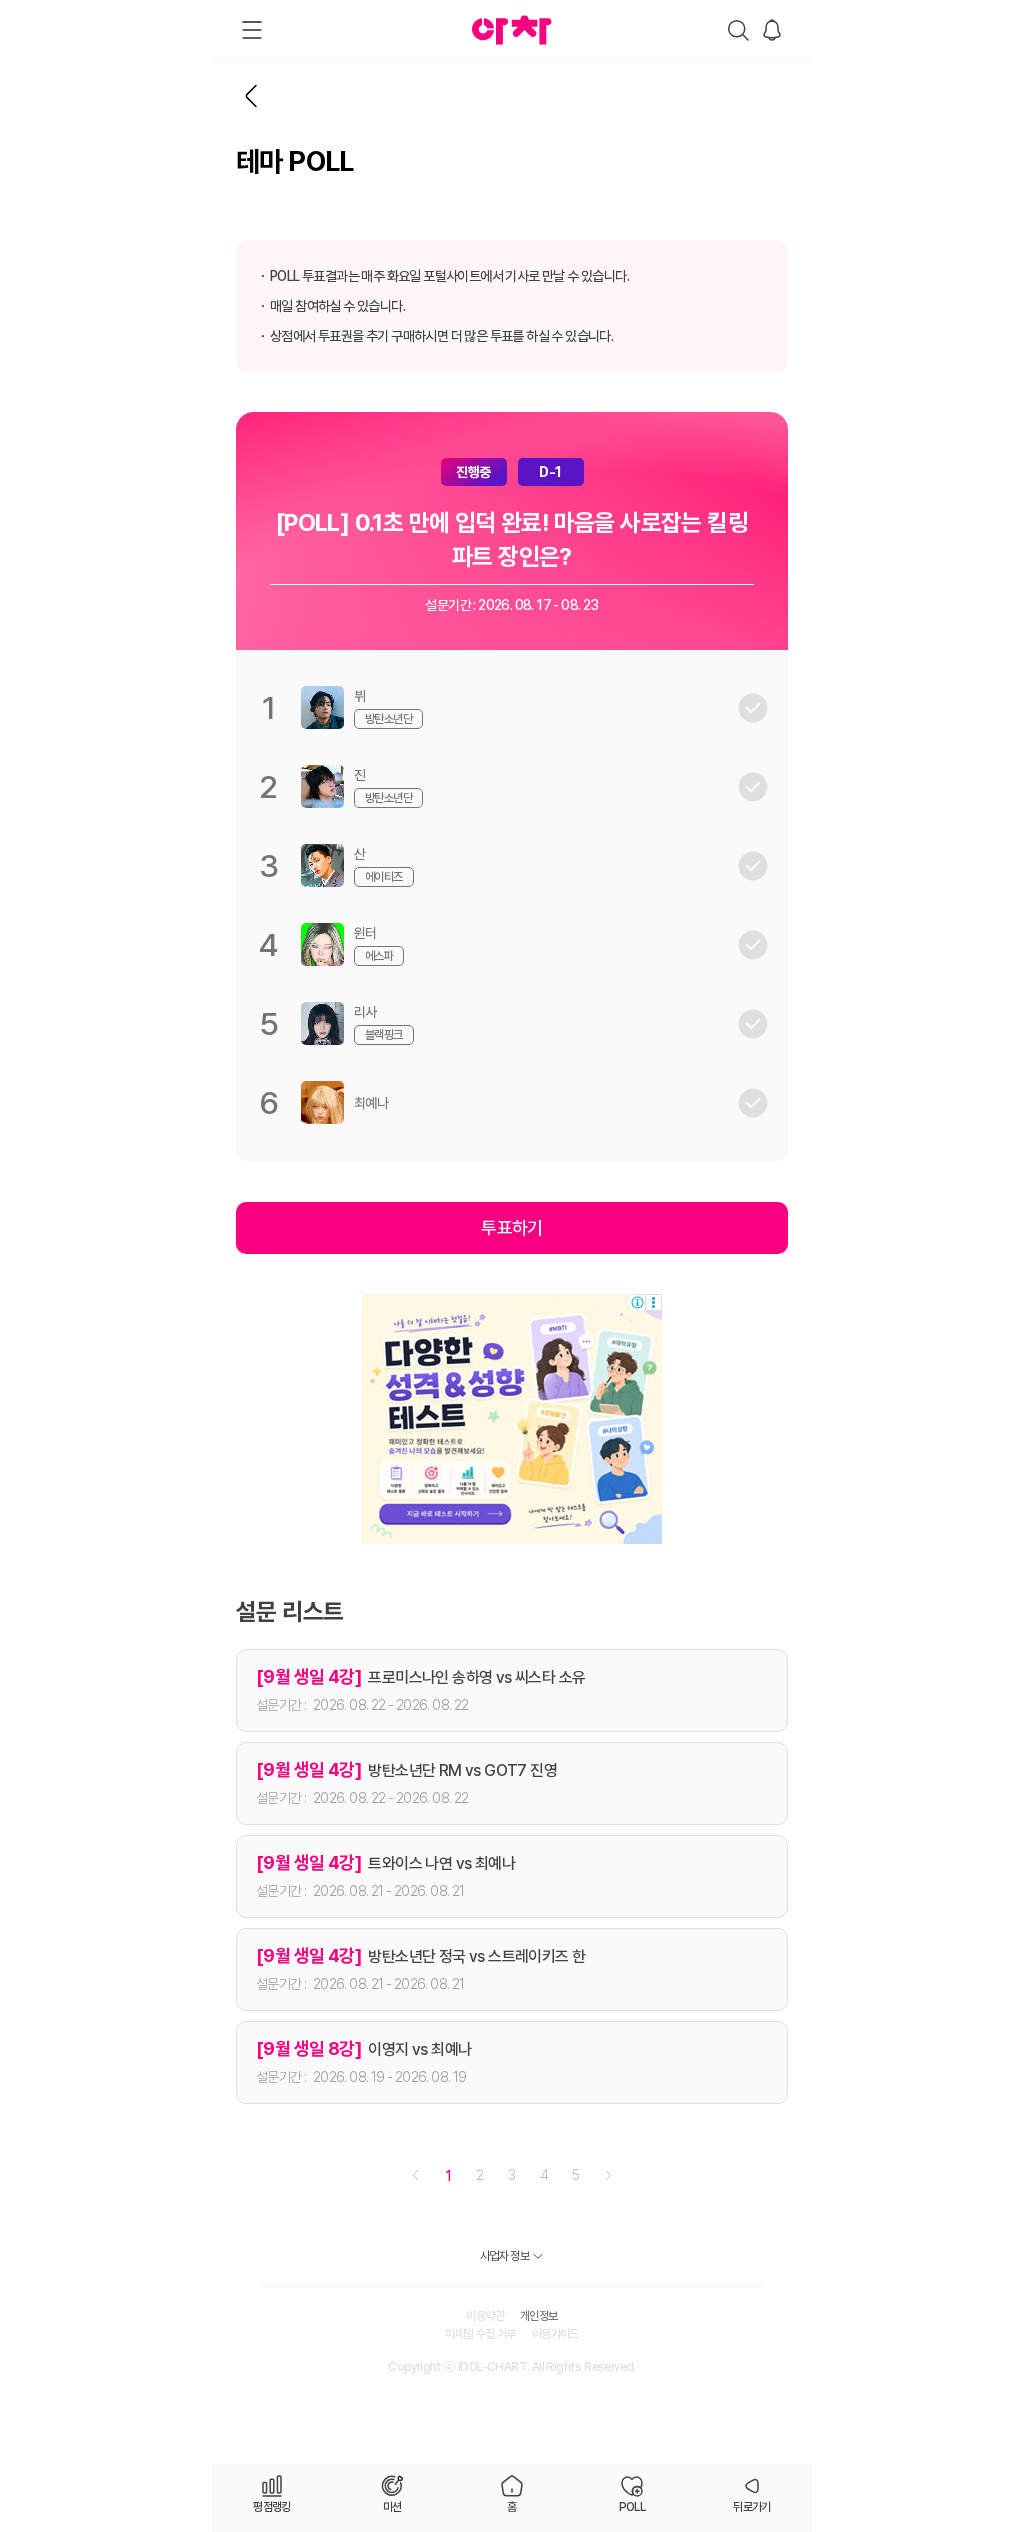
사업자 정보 (504, 2256)
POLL (632, 2507)
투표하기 (512, 1227)
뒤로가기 (252, 96)
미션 (392, 2507)
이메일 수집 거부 (480, 2334)
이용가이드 (555, 2334)
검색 (738, 30)
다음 (608, 2175)
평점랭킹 (272, 2507)
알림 (772, 30)
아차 (512, 30)
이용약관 (485, 2316)
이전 (416, 2175)
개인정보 (539, 2316)
